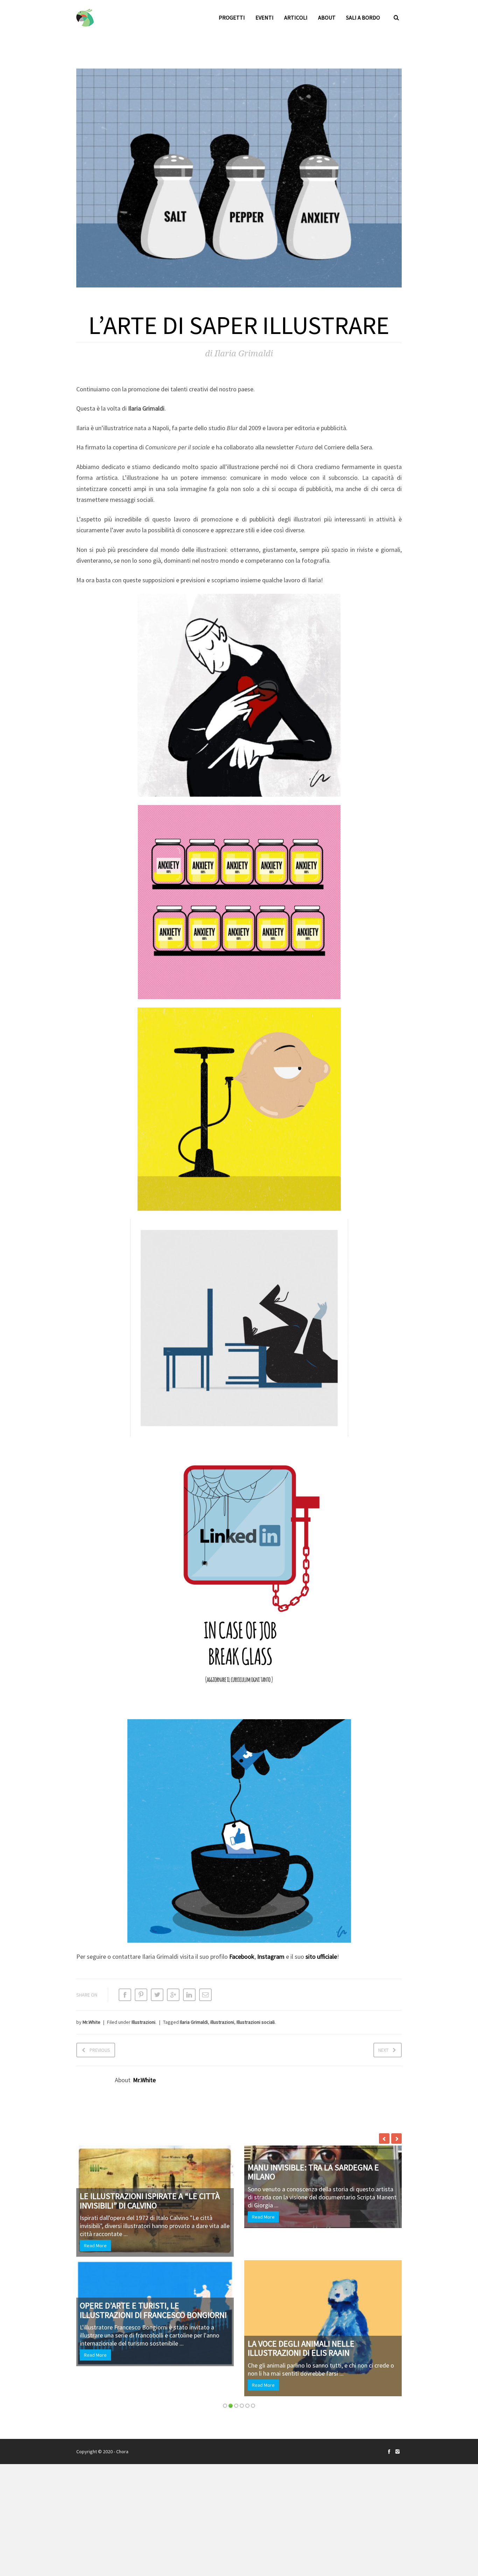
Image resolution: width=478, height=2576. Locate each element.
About (327, 17)
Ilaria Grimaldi (194, 2022)
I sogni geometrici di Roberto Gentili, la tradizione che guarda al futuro (322, 2430)
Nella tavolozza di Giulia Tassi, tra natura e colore (150, 2279)
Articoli (296, 17)
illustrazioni (222, 2022)
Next (383, 2050)
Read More (95, 2247)
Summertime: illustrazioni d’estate (318, 2168)
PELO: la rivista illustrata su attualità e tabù (137, 2202)
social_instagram (398, 2541)
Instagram (271, 1956)
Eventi (265, 17)
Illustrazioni (143, 2022)
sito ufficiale (321, 1956)
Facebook (242, 1956)
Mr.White (92, 2022)
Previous (100, 2050)
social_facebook (389, 2541)
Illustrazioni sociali (256, 2022)
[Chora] (85, 18)
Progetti (232, 17)
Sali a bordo (363, 17)
